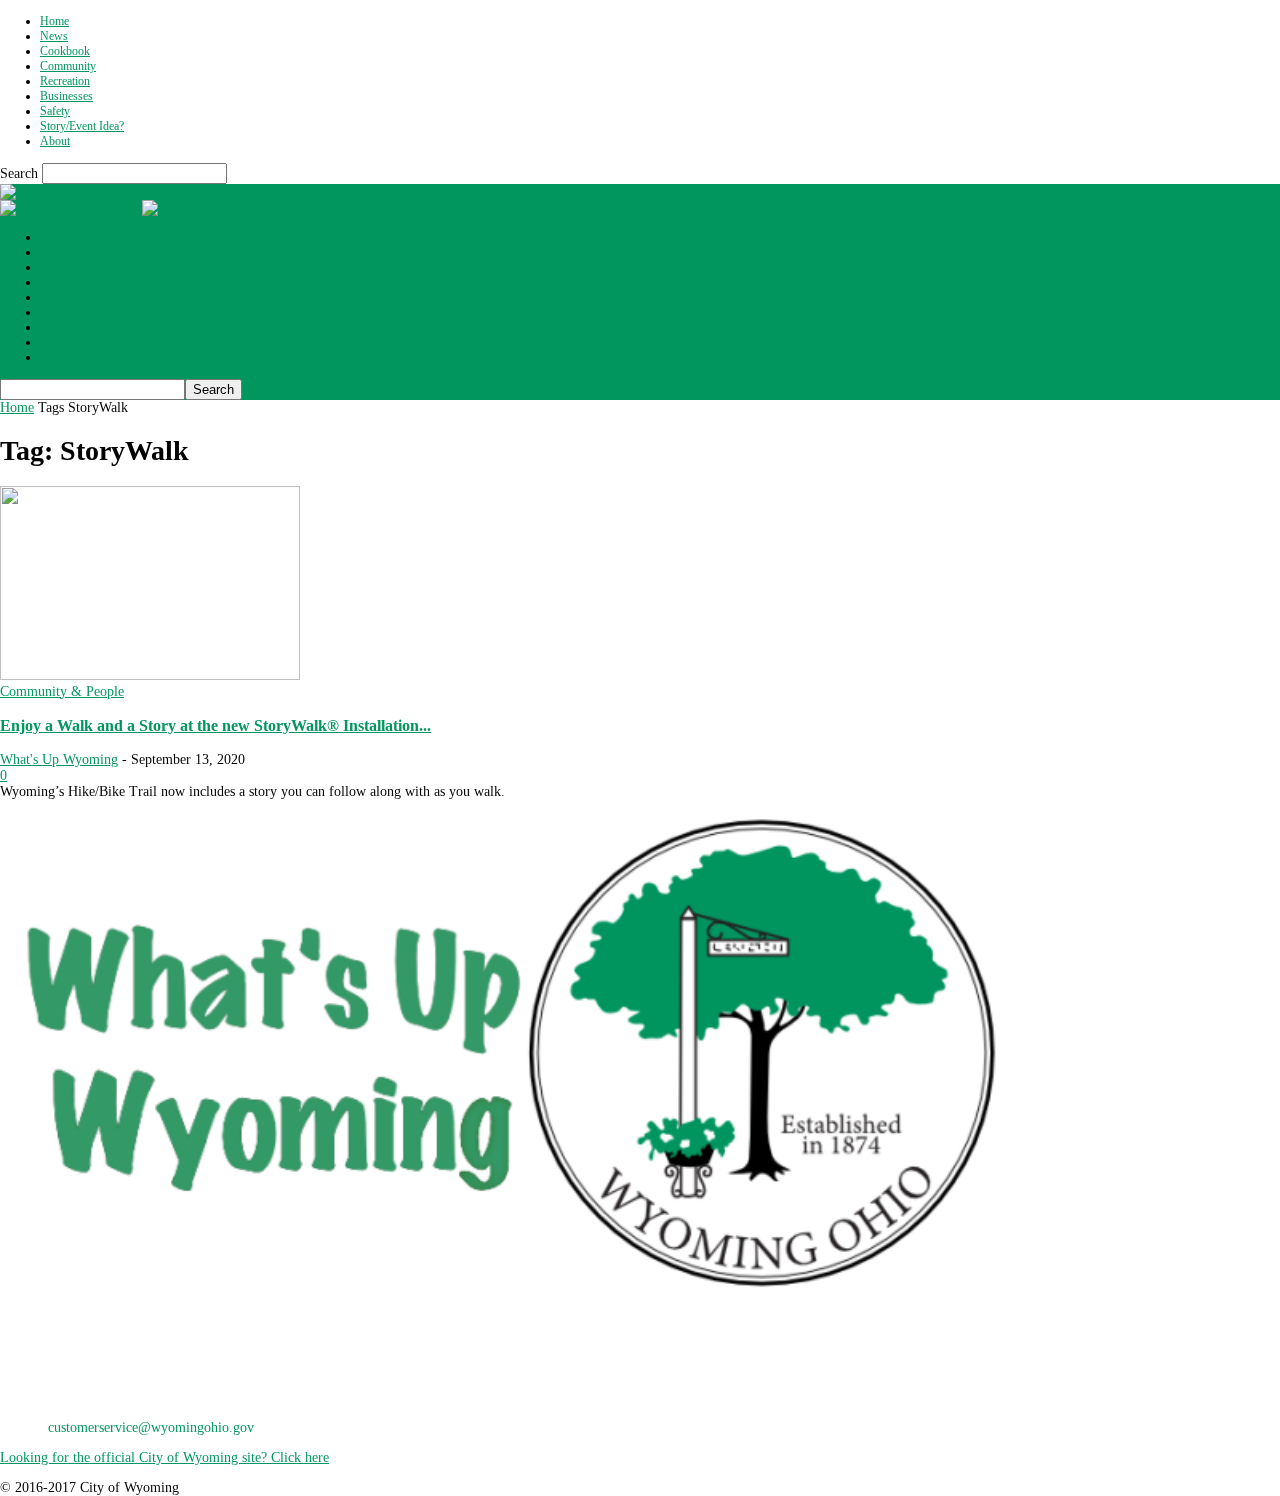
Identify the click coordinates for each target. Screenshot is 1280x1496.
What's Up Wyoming (59, 759)
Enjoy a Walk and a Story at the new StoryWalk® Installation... (215, 725)
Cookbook (65, 51)
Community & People (62, 691)
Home (54, 21)
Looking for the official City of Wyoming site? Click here (164, 1457)
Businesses (66, 96)
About (55, 141)
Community (68, 66)
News (54, 36)
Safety (55, 111)
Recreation (65, 81)
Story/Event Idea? (82, 126)
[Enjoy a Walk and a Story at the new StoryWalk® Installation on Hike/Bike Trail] (150, 675)
